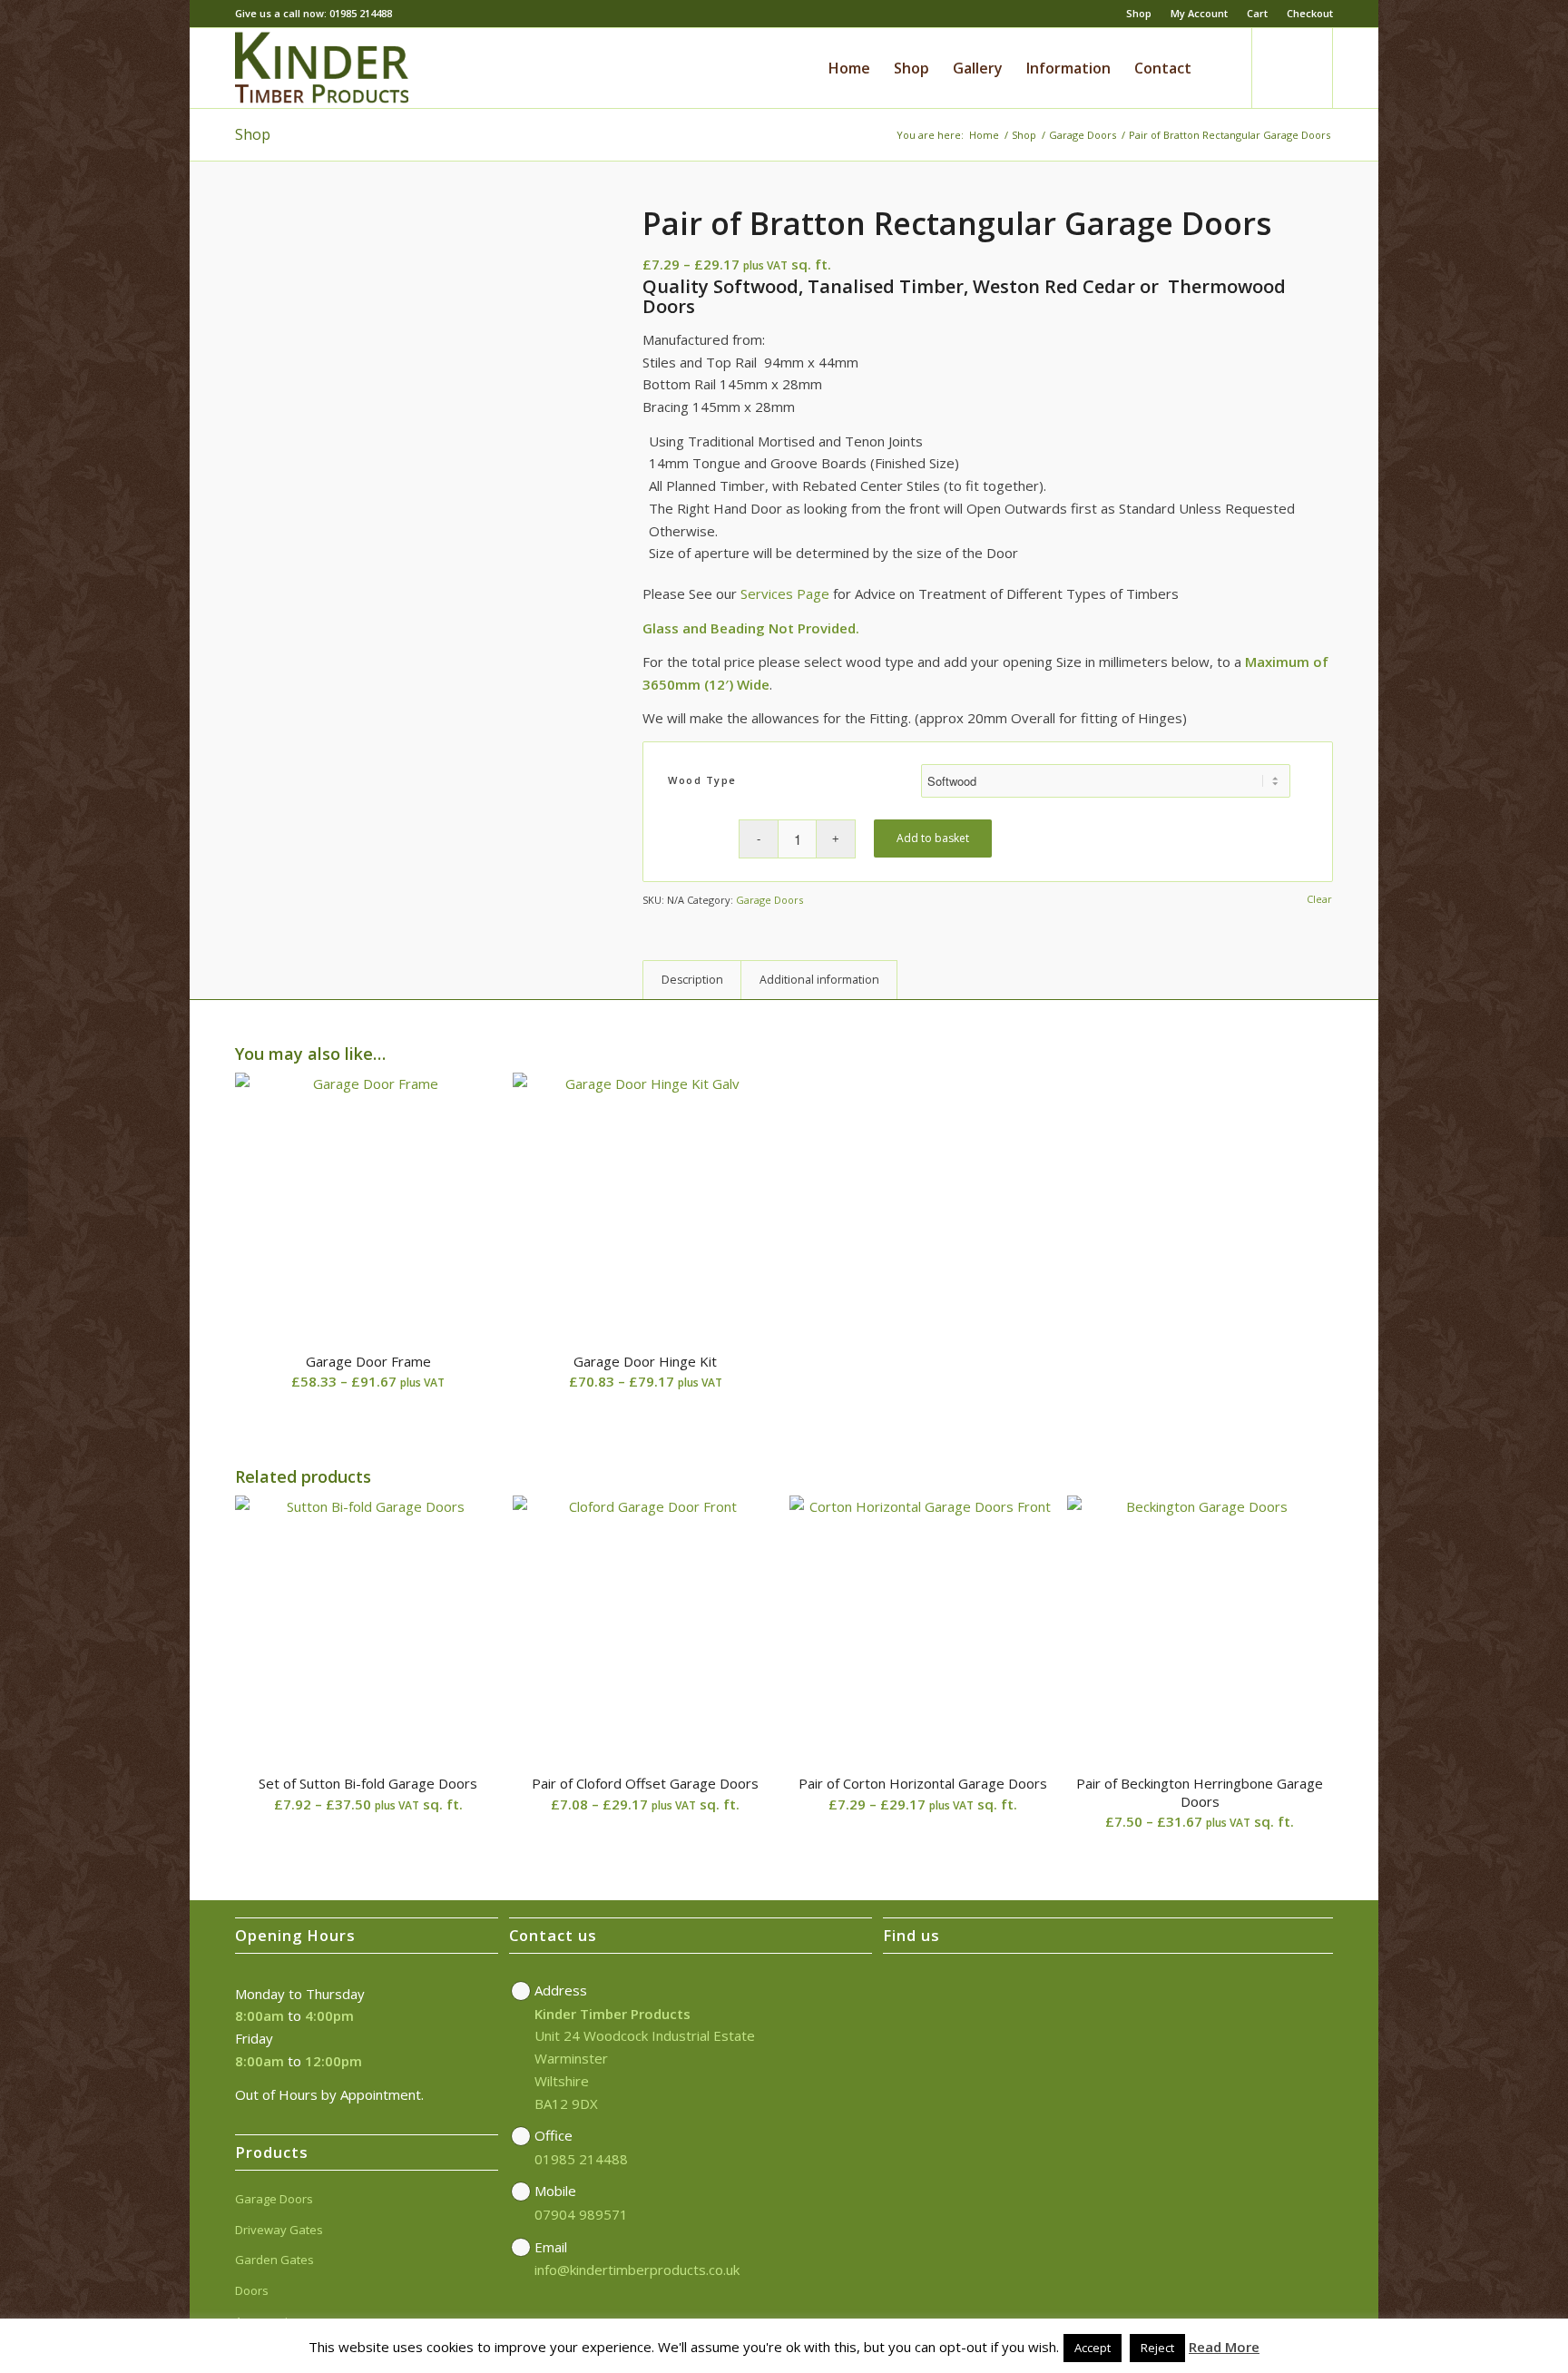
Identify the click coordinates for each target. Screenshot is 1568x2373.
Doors (252, 2290)
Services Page (785, 593)
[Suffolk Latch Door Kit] (14, 1187)
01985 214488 (581, 2159)
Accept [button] (1093, 2348)
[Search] (1220, 68)
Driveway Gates (279, 2230)
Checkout (1310, 13)
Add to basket (933, 838)
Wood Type (702, 780)
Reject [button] (1157, 2348)
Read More (1224, 2347)
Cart (1257, 13)
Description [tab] (692, 980)
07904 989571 (581, 2214)
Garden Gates (274, 2260)
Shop (1139, 13)
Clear (1319, 899)
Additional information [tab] (819, 980)
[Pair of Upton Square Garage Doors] (1554, 1187)
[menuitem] (1139, 14)
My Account (1199, 13)
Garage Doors (769, 900)
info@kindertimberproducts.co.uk (637, 2270)
